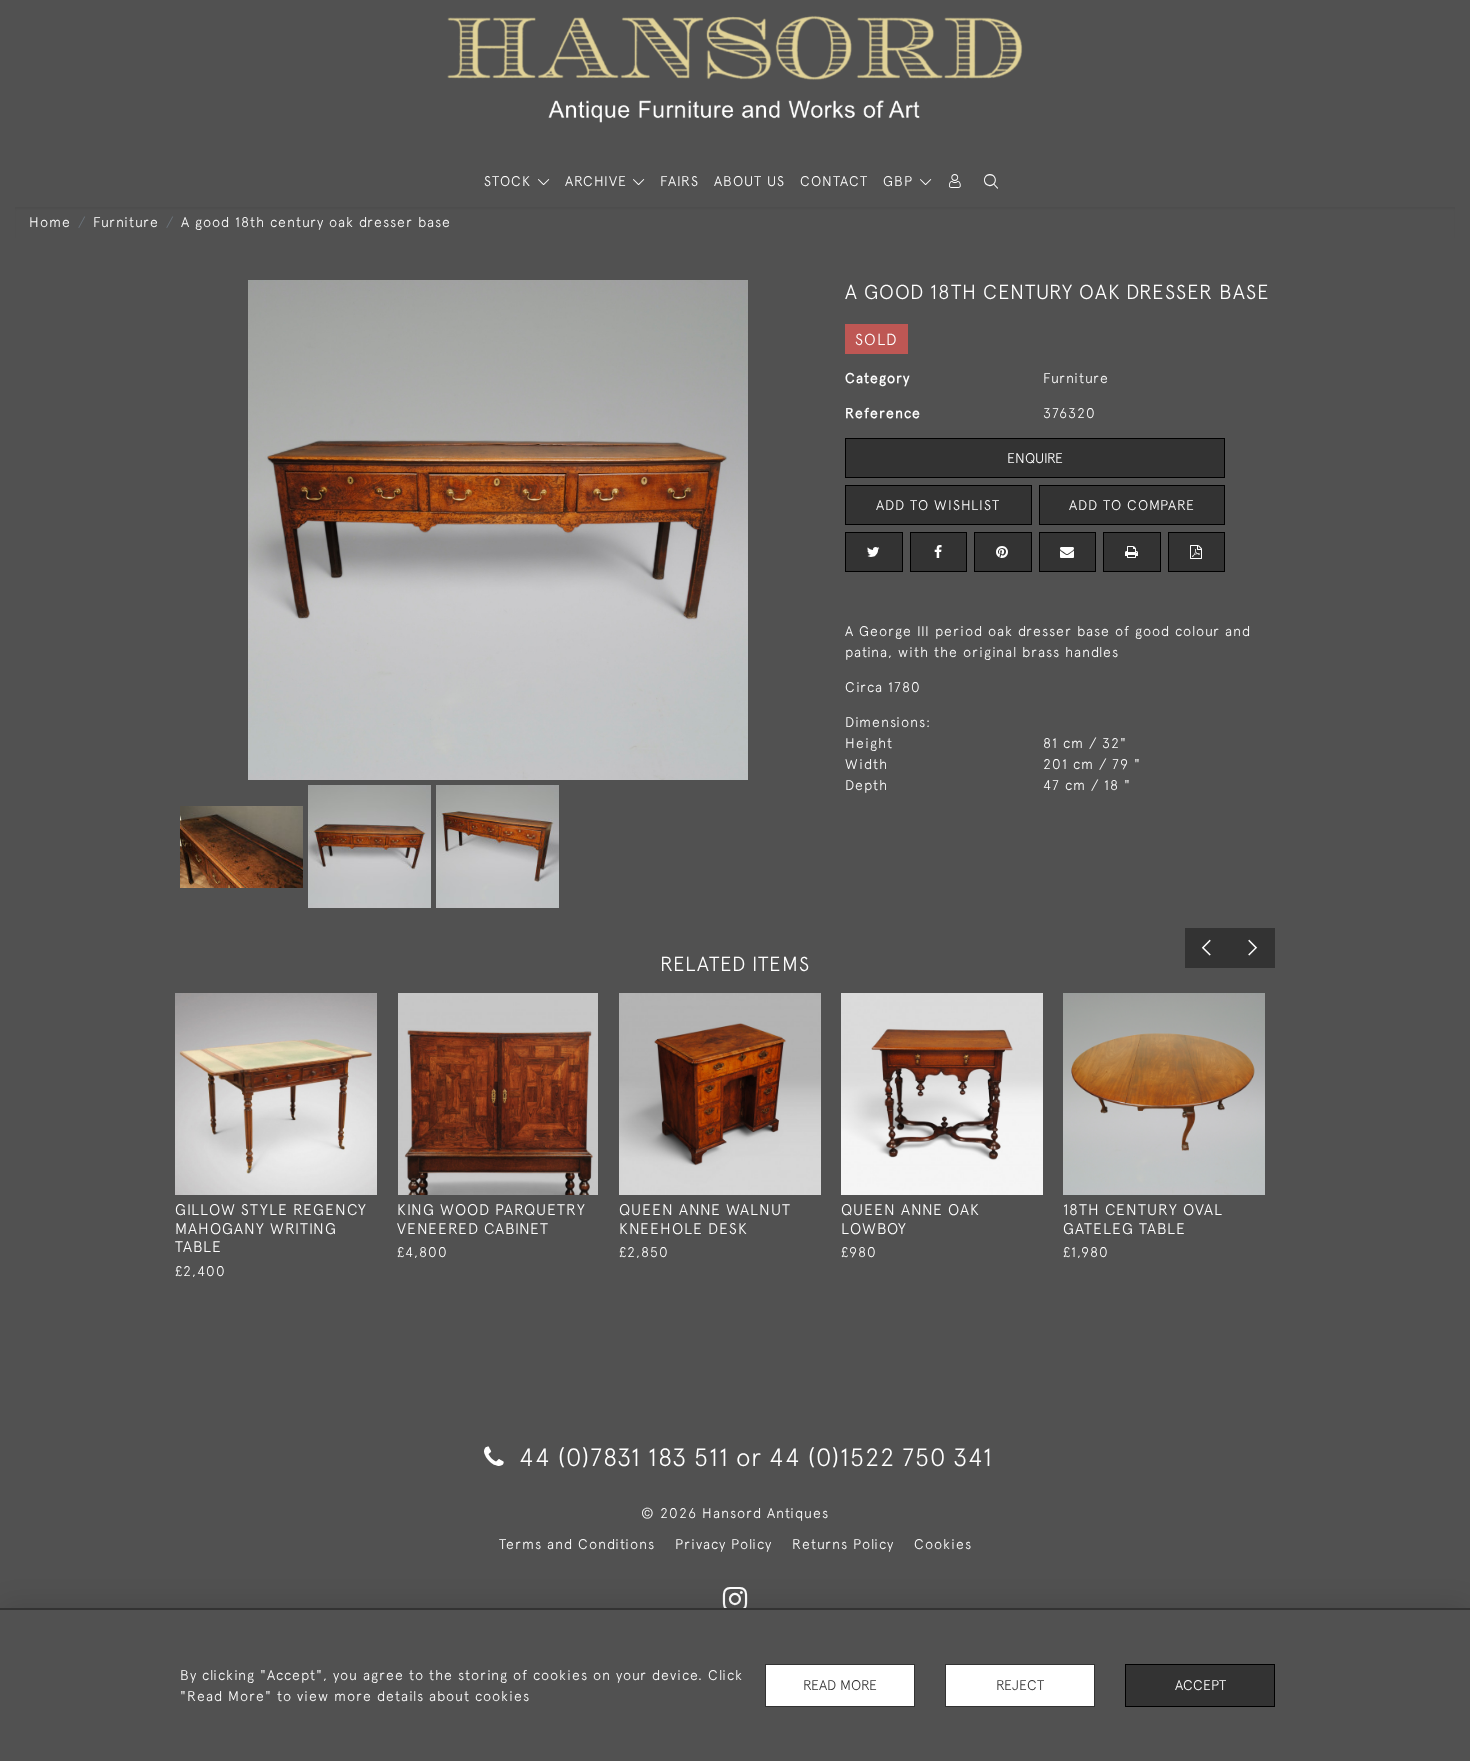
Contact (834, 181)
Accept (1200, 1685)
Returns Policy (843, 1544)
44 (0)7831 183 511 (624, 1456)
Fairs (679, 181)
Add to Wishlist (938, 505)
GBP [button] (900, 181)
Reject (1020, 1685)
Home (50, 222)
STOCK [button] (510, 181)
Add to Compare (1132, 505)
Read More (840, 1685)
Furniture (126, 222)
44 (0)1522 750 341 (881, 1456)
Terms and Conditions (577, 1544)
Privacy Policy (723, 1544)
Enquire (1035, 458)
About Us (749, 181)
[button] (991, 181)
